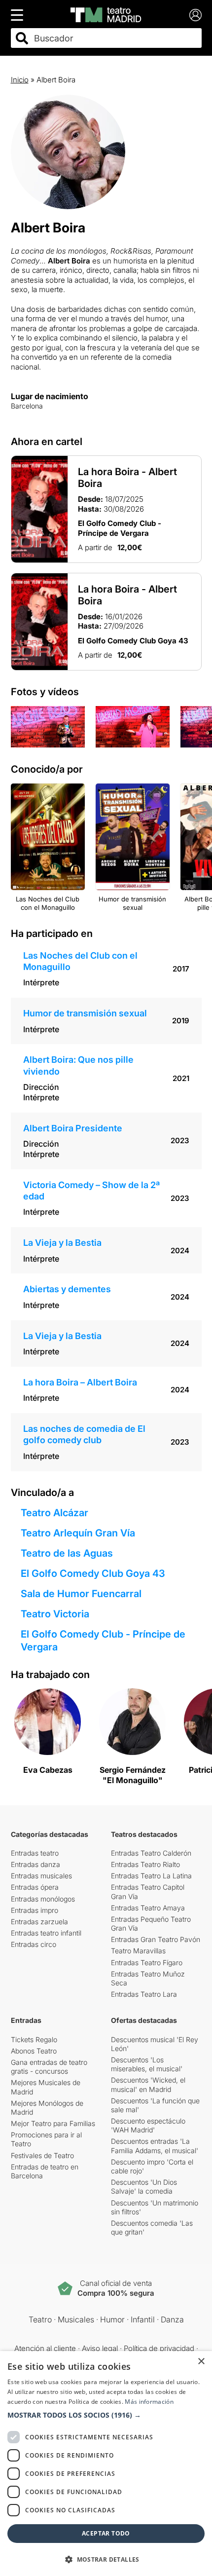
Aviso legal (100, 2348)
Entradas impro (35, 1910)
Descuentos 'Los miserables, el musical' (147, 2064)
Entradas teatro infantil (46, 1933)
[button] (106, 2415)
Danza (172, 2319)
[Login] (195, 15)
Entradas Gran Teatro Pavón (156, 1939)
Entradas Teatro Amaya (148, 1908)
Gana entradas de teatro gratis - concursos (49, 2067)
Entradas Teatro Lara (144, 1994)
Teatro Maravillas (138, 1951)
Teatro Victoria (55, 1614)
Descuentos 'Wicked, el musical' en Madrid (148, 2084)
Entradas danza (35, 1864)
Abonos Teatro (34, 2051)
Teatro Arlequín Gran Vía (78, 1533)
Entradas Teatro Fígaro (147, 1962)
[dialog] (106, 2464)
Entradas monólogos (43, 1899)
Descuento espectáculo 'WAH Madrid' (148, 2125)
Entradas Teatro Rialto (145, 1864)
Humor (112, 2319)
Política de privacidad (159, 2348)
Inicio (20, 80)
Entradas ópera (35, 1887)
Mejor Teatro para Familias (53, 2123)
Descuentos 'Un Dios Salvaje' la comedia (144, 2186)
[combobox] (115, 38)
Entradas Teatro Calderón (151, 1853)
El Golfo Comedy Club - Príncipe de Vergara (103, 1641)
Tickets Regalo (34, 2039)
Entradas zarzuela (39, 1922)
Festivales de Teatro (42, 2155)
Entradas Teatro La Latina (151, 1876)
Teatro (40, 2319)
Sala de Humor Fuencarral (81, 1594)
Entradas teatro (35, 1853)
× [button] (201, 2362)
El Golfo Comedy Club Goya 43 (93, 1573)
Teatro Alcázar (54, 1513)
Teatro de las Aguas (67, 1553)
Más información (149, 2402)
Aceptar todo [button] (106, 2533)
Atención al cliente (45, 2348)
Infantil (143, 2319)
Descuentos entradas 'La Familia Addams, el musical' (155, 2146)
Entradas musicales (41, 1876)
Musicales (76, 2319)
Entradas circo (34, 1944)
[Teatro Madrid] (106, 15)
